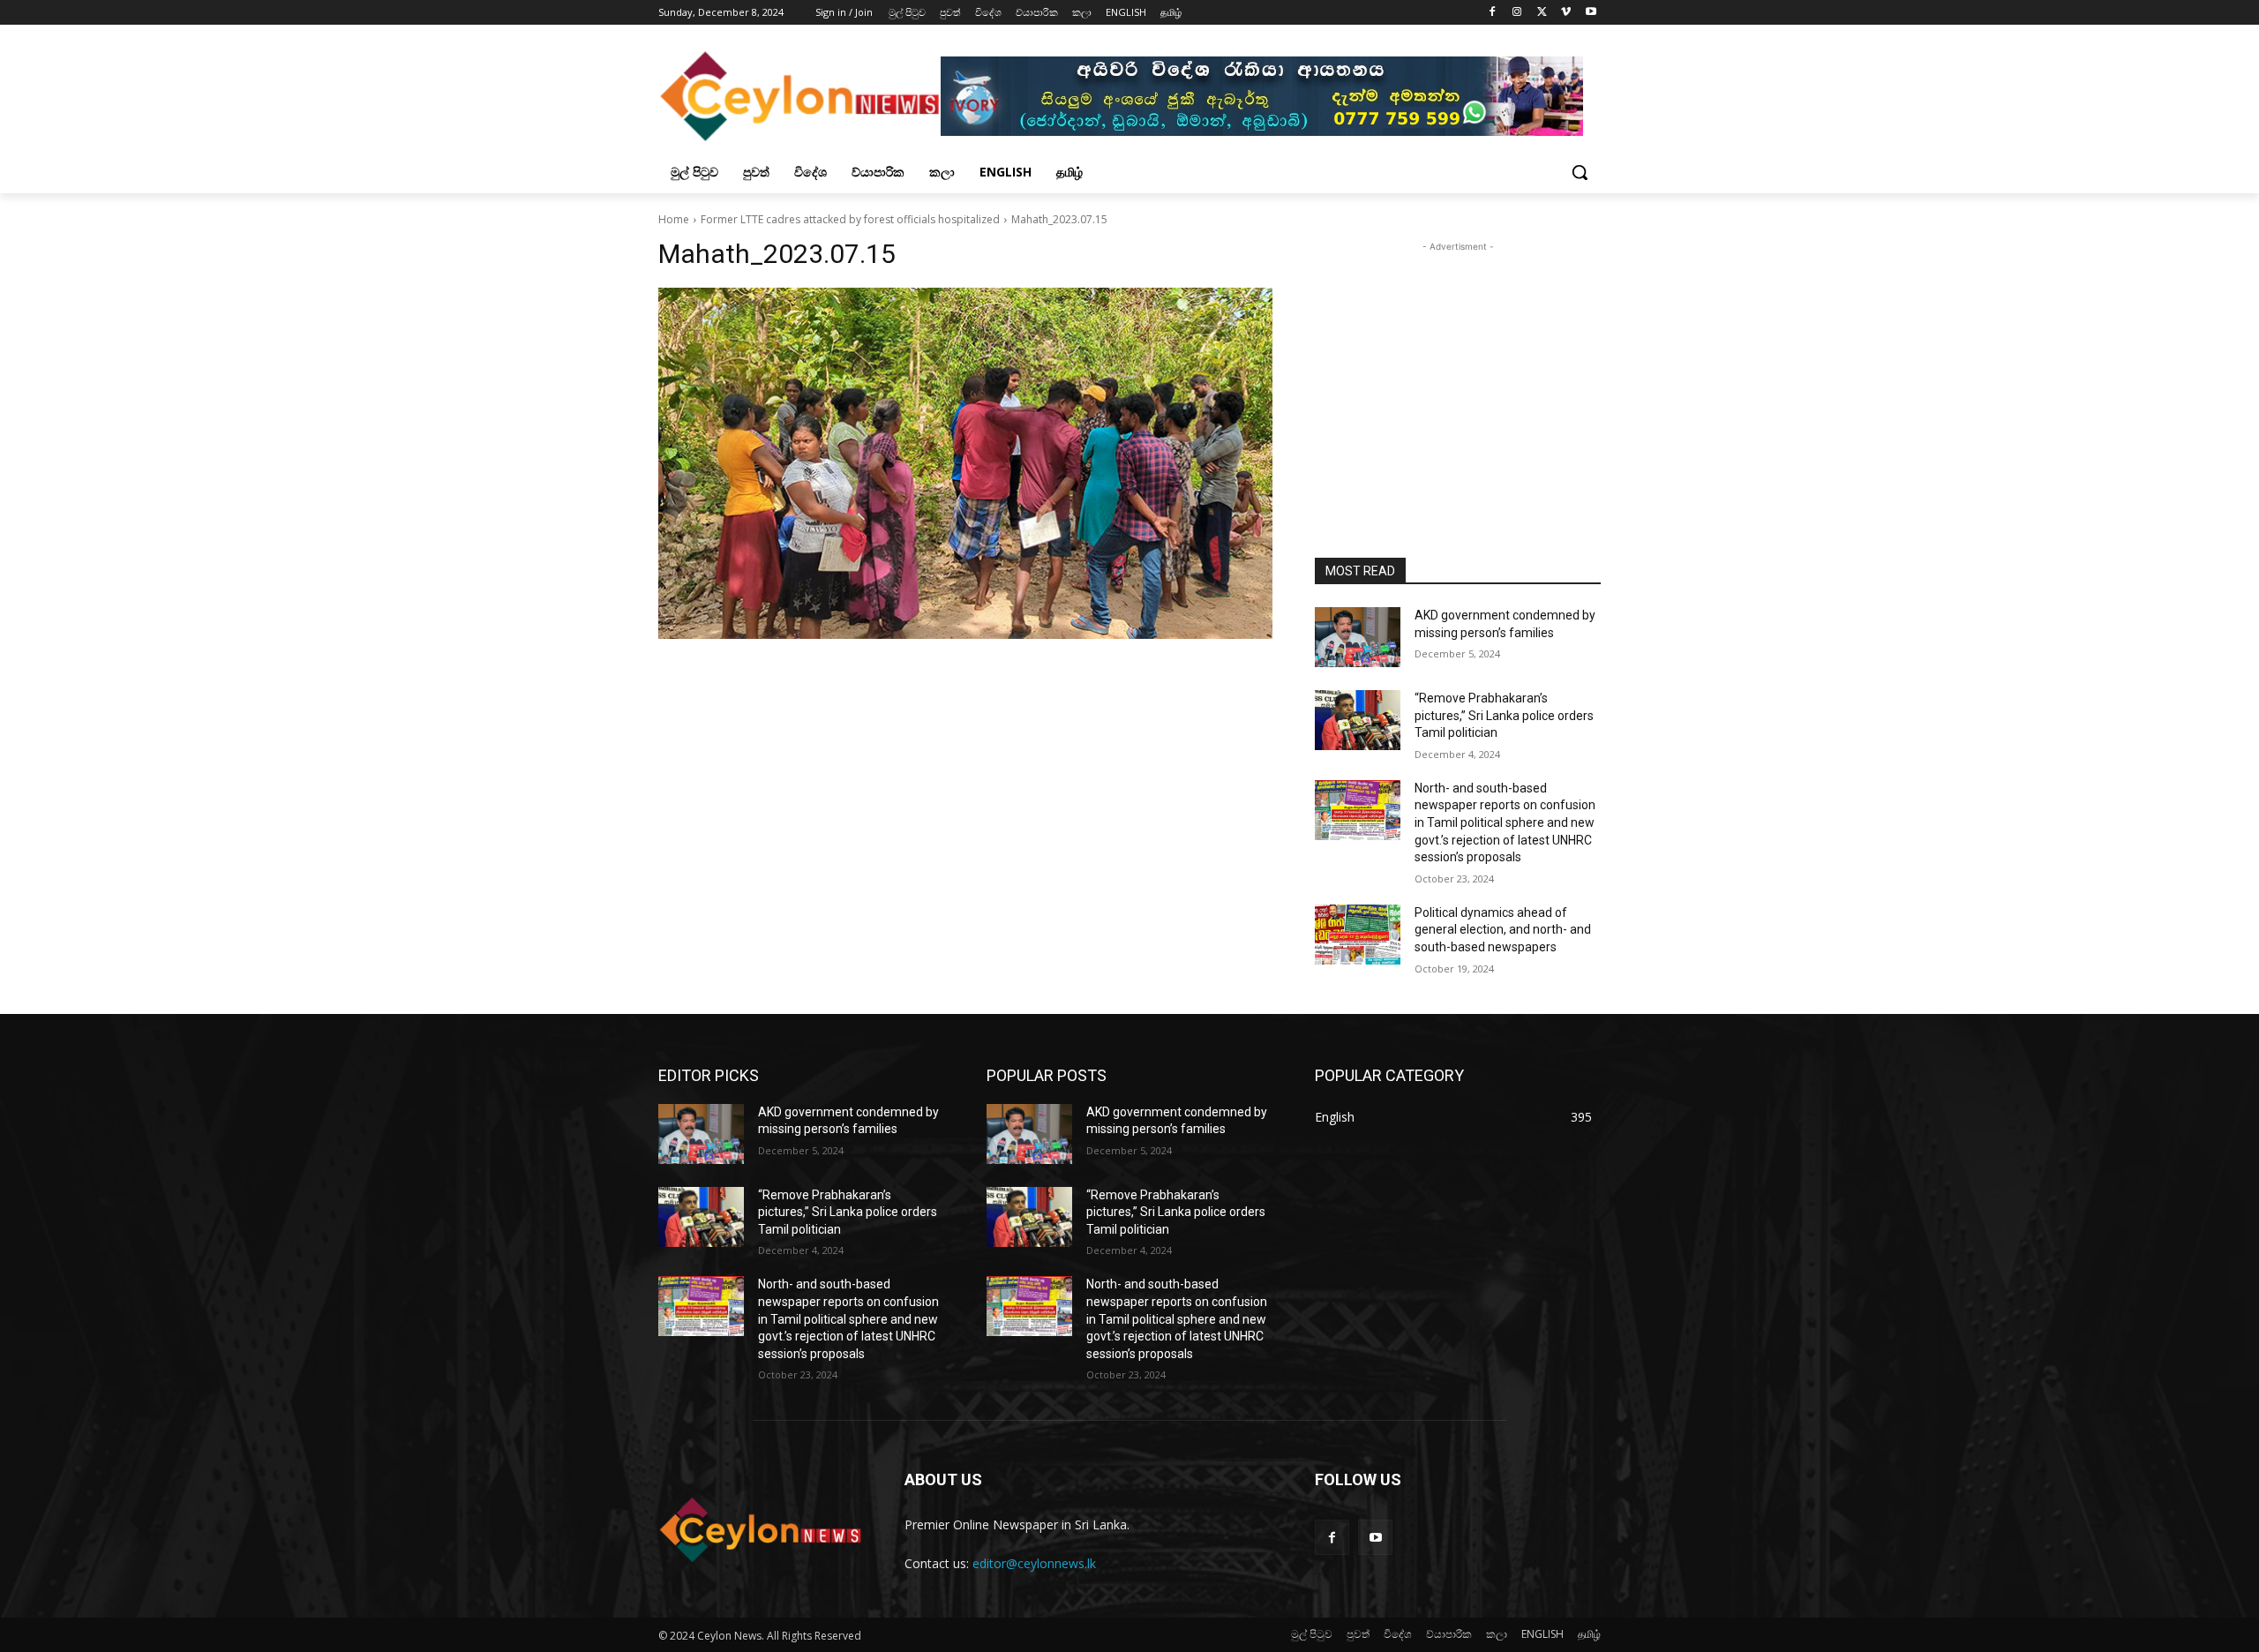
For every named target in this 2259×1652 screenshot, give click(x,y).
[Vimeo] (1566, 13)
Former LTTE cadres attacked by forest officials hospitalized (850, 219)
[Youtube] (1591, 13)
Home (674, 219)
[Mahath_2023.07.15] (965, 463)
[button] (1580, 172)
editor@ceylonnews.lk (1034, 1563)
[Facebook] (1493, 13)
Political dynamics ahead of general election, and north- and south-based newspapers (1503, 930)
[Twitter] (1542, 13)
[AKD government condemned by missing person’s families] (1358, 637)
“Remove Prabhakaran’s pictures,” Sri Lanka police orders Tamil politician (1504, 715)
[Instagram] (1517, 13)
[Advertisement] (1458, 366)
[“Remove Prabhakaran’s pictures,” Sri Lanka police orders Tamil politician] (1358, 720)
